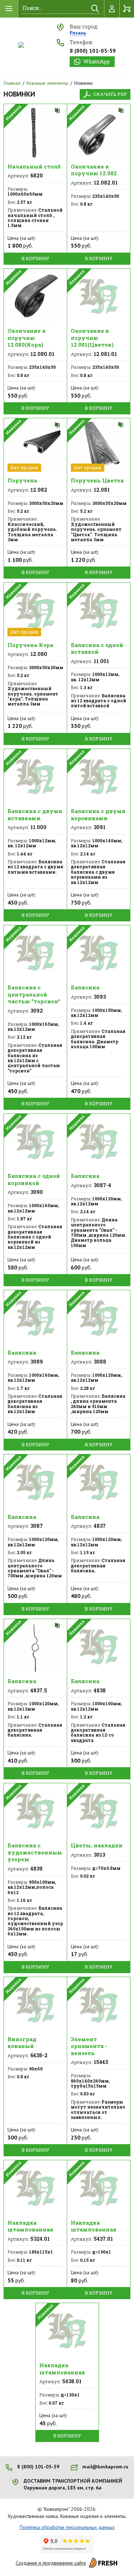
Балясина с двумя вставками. (35, 814)
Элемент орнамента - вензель (89, 2046)
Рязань (78, 33)
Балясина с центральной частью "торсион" (34, 994)
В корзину (35, 258)
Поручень (23, 480)
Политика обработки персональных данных (67, 2527)
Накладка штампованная (30, 2226)
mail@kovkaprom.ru (105, 2467)
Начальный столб (34, 166)
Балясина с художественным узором (35, 1852)
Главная (12, 83)
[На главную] (21, 45)
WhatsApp (96, 61)
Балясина (85, 987)
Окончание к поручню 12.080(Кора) (27, 338)
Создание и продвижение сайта (51, 2563)
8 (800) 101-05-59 (93, 51)
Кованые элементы (47, 83)
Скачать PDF (110, 94)
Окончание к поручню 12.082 (94, 170)
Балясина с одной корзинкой (34, 1179)
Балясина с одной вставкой (97, 648)
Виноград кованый (22, 2043)
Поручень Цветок (97, 480)
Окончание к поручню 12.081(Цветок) (92, 338)
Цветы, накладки (97, 1845)
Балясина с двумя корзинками (98, 814)
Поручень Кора (30, 645)
